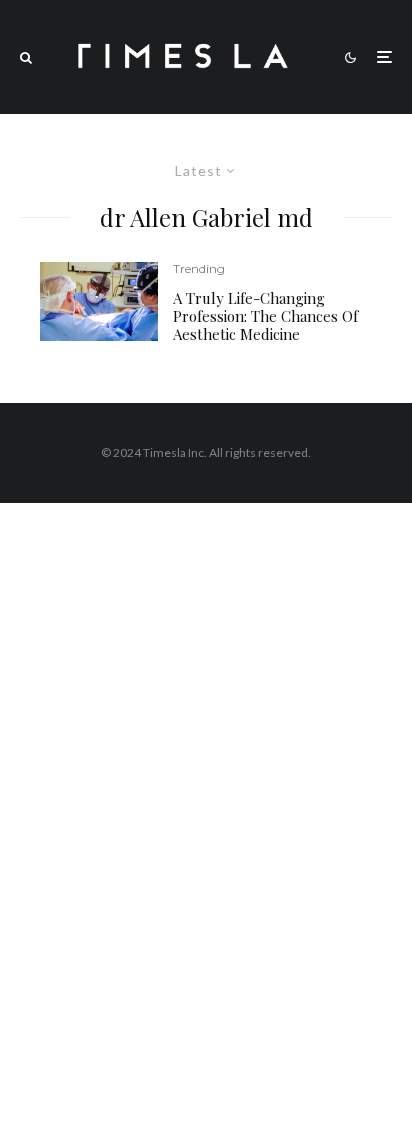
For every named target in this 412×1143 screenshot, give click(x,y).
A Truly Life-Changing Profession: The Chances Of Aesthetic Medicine (265, 316)
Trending (199, 268)
